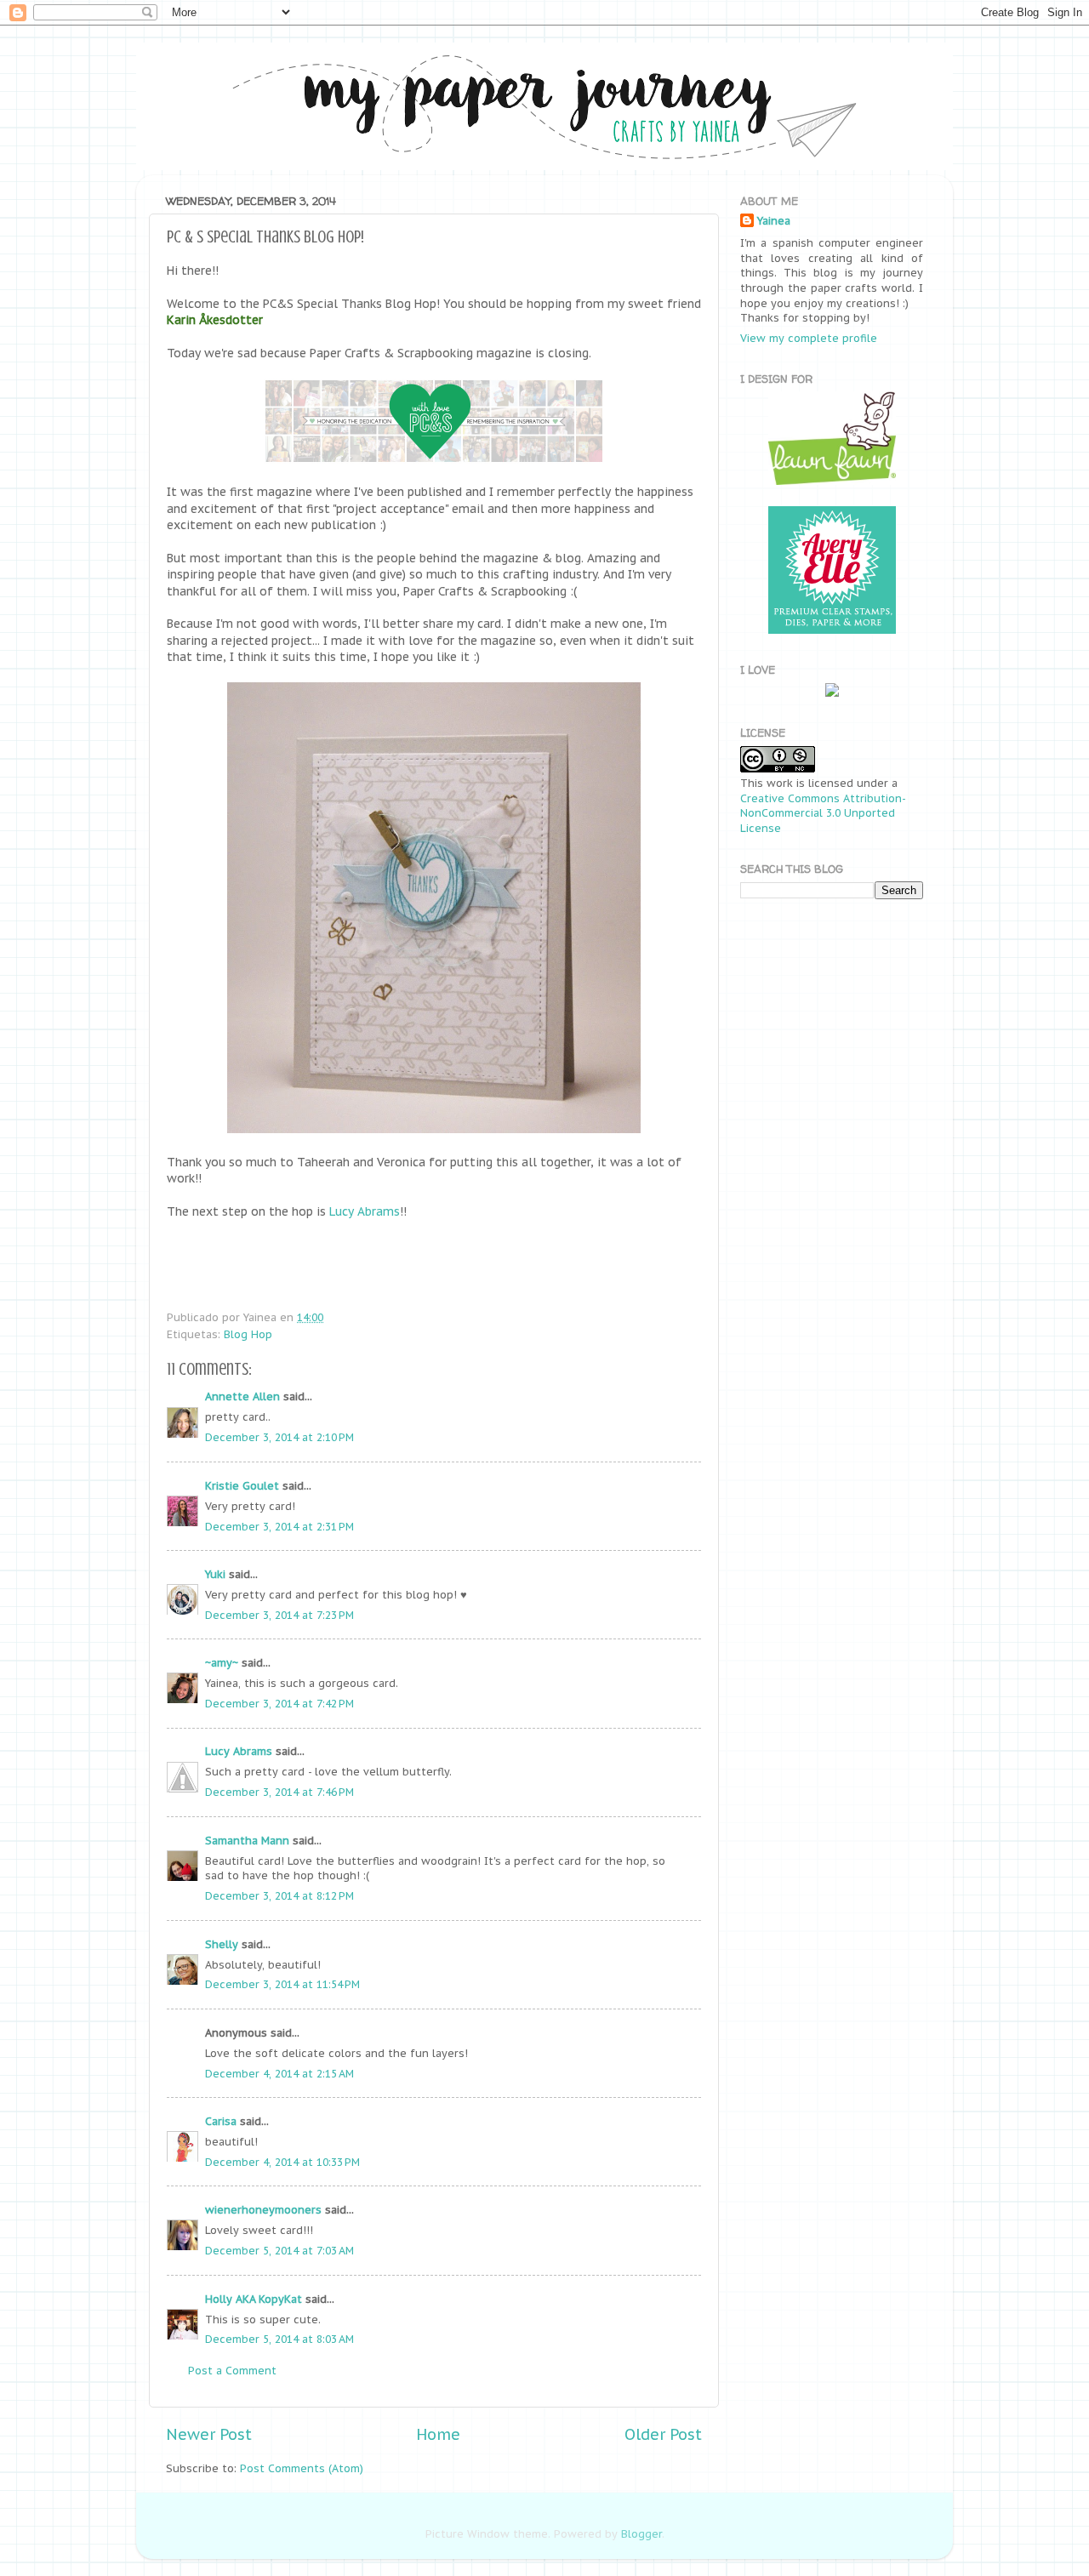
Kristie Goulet (242, 1485)
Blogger (641, 2533)
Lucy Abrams (365, 1211)
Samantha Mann (247, 1840)
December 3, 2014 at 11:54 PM (282, 1984)
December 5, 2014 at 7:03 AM (279, 2250)
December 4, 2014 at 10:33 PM (282, 2162)
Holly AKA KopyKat (254, 2299)
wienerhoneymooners (263, 2209)
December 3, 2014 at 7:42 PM (279, 1703)
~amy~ (222, 1662)
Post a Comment (232, 2370)
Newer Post (209, 2434)
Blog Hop (248, 1334)
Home (438, 2434)
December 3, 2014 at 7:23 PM (279, 1615)
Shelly (222, 1944)
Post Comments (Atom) (302, 2468)
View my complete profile (809, 338)
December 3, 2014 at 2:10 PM (279, 1437)
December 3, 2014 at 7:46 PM (279, 1792)
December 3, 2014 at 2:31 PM (279, 1526)
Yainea (774, 220)
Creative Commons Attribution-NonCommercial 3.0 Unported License (823, 813)
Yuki (215, 1574)
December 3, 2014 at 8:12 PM (279, 1895)
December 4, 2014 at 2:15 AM (279, 2073)
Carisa (221, 2121)
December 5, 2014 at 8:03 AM (279, 2339)
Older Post (663, 2434)
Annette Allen (242, 1396)
